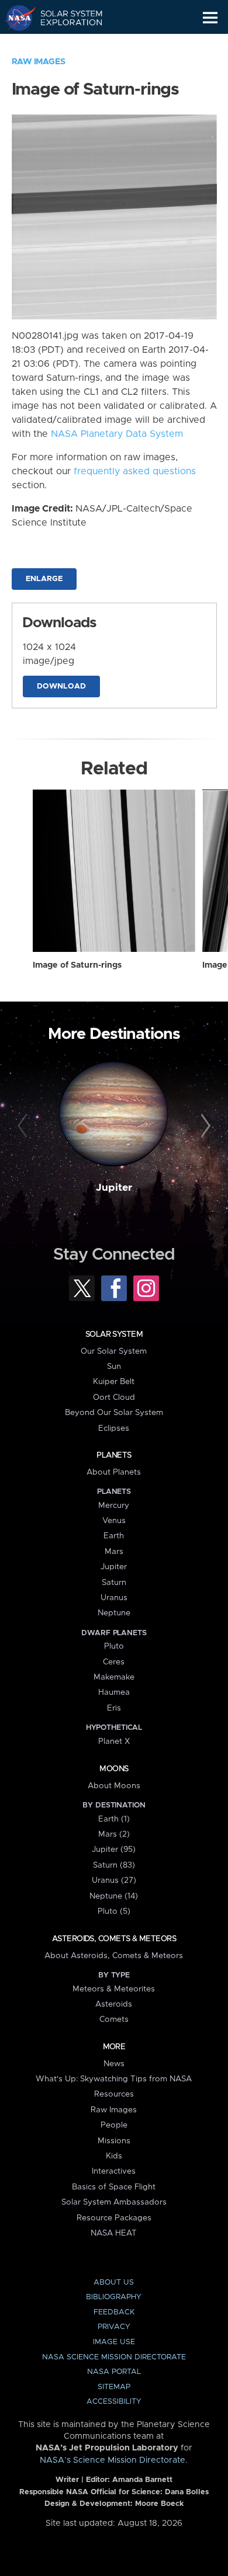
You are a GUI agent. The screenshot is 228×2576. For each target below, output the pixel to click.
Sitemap (114, 2387)
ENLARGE (44, 579)
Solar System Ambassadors (114, 2202)
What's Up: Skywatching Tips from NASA (114, 2079)
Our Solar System (114, 1351)
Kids (114, 2156)
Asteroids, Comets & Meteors (114, 1939)
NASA (15, 18)
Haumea (114, 1692)
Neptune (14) (114, 1896)
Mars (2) (114, 1834)
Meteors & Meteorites (114, 1989)
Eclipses (114, 1428)
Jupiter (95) (114, 1850)
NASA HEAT (114, 2233)
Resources (114, 2094)
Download (61, 686)
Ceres (114, 1662)
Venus (114, 1521)
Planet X (114, 1741)
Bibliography (114, 2297)
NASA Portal (114, 2372)
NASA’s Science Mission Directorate (113, 2460)
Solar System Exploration (65, 18)
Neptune (114, 1613)
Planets (114, 1455)
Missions (114, 2141)
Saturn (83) (114, 1865)
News (114, 2064)
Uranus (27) (114, 1880)
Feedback (114, 2312)
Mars (114, 1552)
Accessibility (114, 2402)
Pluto (114, 1646)
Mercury (114, 1506)
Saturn (114, 1583)
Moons (114, 1769)
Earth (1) (114, 1819)
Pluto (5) (114, 1911)
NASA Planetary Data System (117, 434)
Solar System (114, 1334)
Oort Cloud (114, 1397)
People (114, 2125)
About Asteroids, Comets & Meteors (114, 1956)
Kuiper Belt (114, 1382)
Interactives (114, 2171)
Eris (114, 1708)
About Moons (114, 1786)
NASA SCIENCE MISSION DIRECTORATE (114, 2357)
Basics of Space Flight (114, 2187)
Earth (114, 1536)
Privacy (114, 2327)
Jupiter (114, 1188)
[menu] (210, 18)
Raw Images (39, 62)
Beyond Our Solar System (114, 1413)
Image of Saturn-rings (77, 965)
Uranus (114, 1598)
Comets (114, 2019)
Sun (114, 1367)
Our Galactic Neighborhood (65, 44)
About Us (114, 2283)
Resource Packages (114, 2218)
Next (204, 1126)
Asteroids (114, 2004)
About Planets (114, 1472)
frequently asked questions (135, 471)
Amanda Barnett (142, 2480)
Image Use (114, 2342)
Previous (24, 1126)
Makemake (114, 1677)
